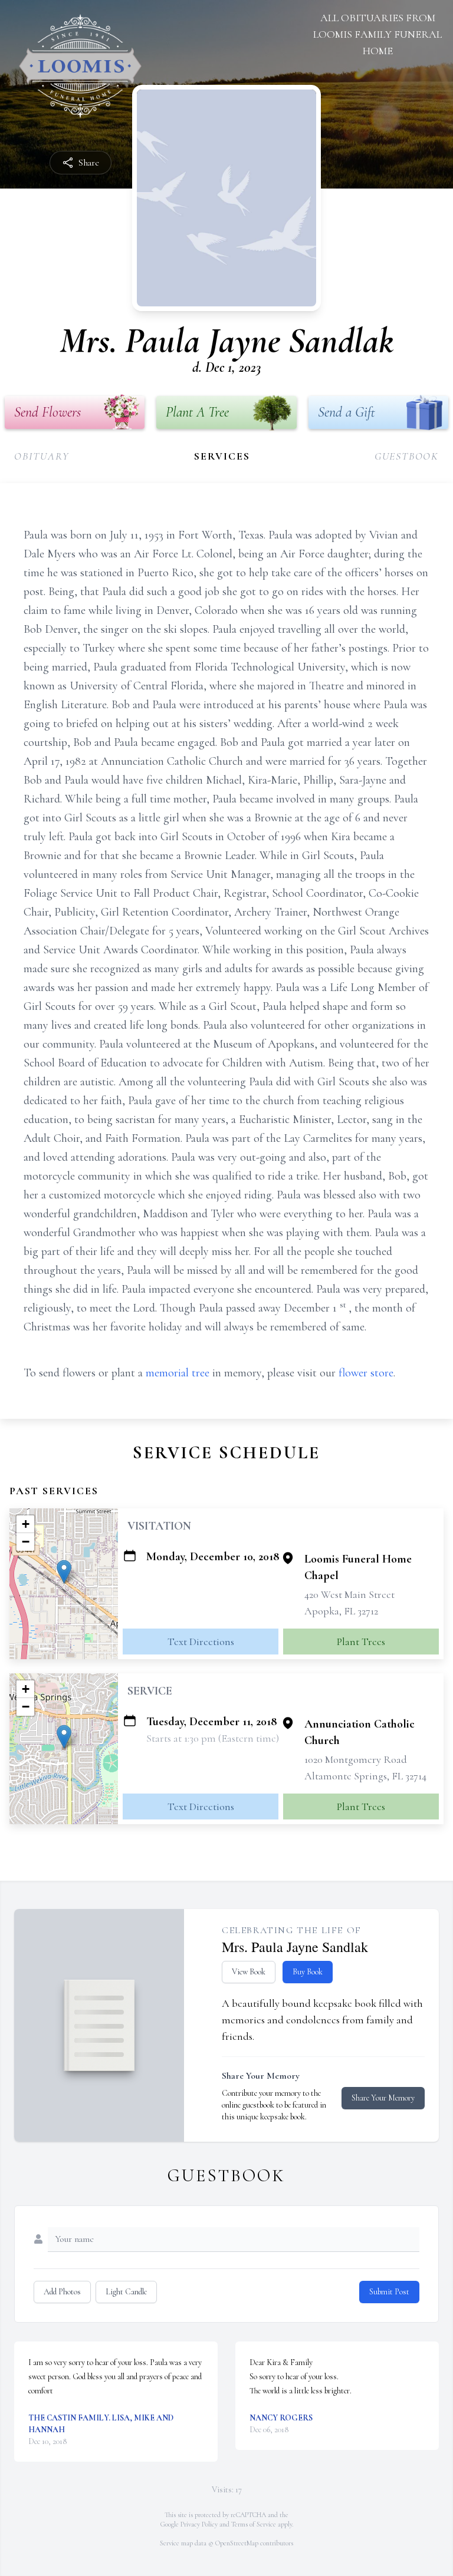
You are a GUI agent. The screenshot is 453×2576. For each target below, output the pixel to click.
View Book (249, 1972)
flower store (366, 1373)
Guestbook (407, 456)
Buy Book (308, 1972)
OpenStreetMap (237, 2543)
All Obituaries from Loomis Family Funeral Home (377, 34)
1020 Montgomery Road (356, 1759)
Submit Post (389, 2292)
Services (222, 456)
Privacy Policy (199, 2524)
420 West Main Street (349, 1594)
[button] (64, 1572)
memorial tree (178, 1373)
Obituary (42, 456)
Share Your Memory (383, 2098)
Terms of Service (254, 2524)
